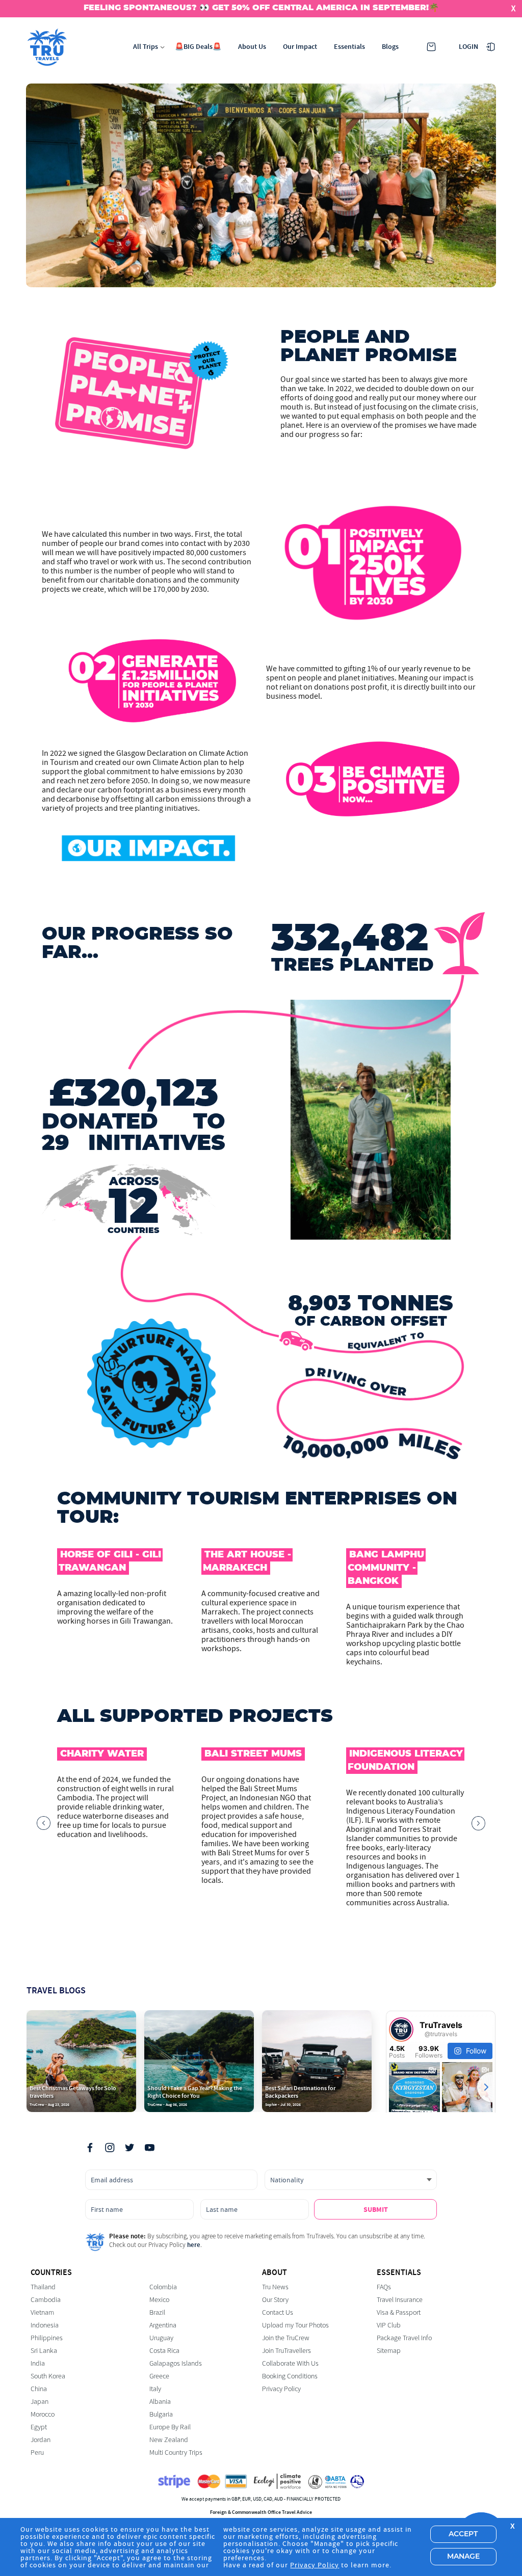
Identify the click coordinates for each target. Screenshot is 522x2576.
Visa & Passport (399, 2312)
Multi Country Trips (176, 2452)
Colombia (163, 2287)
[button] (44, 1827)
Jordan (41, 2440)
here (194, 2245)
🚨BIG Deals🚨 (198, 47)
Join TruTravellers (286, 2351)
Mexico (159, 2300)
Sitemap (389, 2351)
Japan (40, 2402)
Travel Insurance (400, 2300)
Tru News (275, 2287)
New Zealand (169, 2440)
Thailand (43, 2287)
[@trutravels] (401, 2030)
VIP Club (389, 2325)
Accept (463, 2534)
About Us (252, 47)
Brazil (157, 2312)
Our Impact (300, 47)
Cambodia (46, 2300)
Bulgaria (161, 2414)
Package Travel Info (404, 2338)
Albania (160, 2402)
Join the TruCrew (286, 2338)
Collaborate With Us (290, 2363)
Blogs (390, 47)
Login (468, 47)
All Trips (146, 47)
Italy (155, 2389)
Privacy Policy (281, 2389)
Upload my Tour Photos (295, 2325)
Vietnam (42, 2312)
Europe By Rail (170, 2427)
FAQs (384, 2287)
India (38, 2363)
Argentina (163, 2325)
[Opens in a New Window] (90, 2149)
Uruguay (161, 2338)
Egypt (39, 2427)
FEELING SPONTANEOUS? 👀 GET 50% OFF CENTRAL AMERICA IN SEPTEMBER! (256, 8)
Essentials (349, 47)
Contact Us (278, 2312)
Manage (463, 2557)
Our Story (275, 2300)
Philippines (47, 2338)
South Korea (48, 2376)
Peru (37, 2452)
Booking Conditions (290, 2376)
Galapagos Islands (176, 2363)
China (39, 2389)
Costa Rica (164, 2351)
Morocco (43, 2414)
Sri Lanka (44, 2351)
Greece (159, 2376)
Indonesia (45, 2325)
